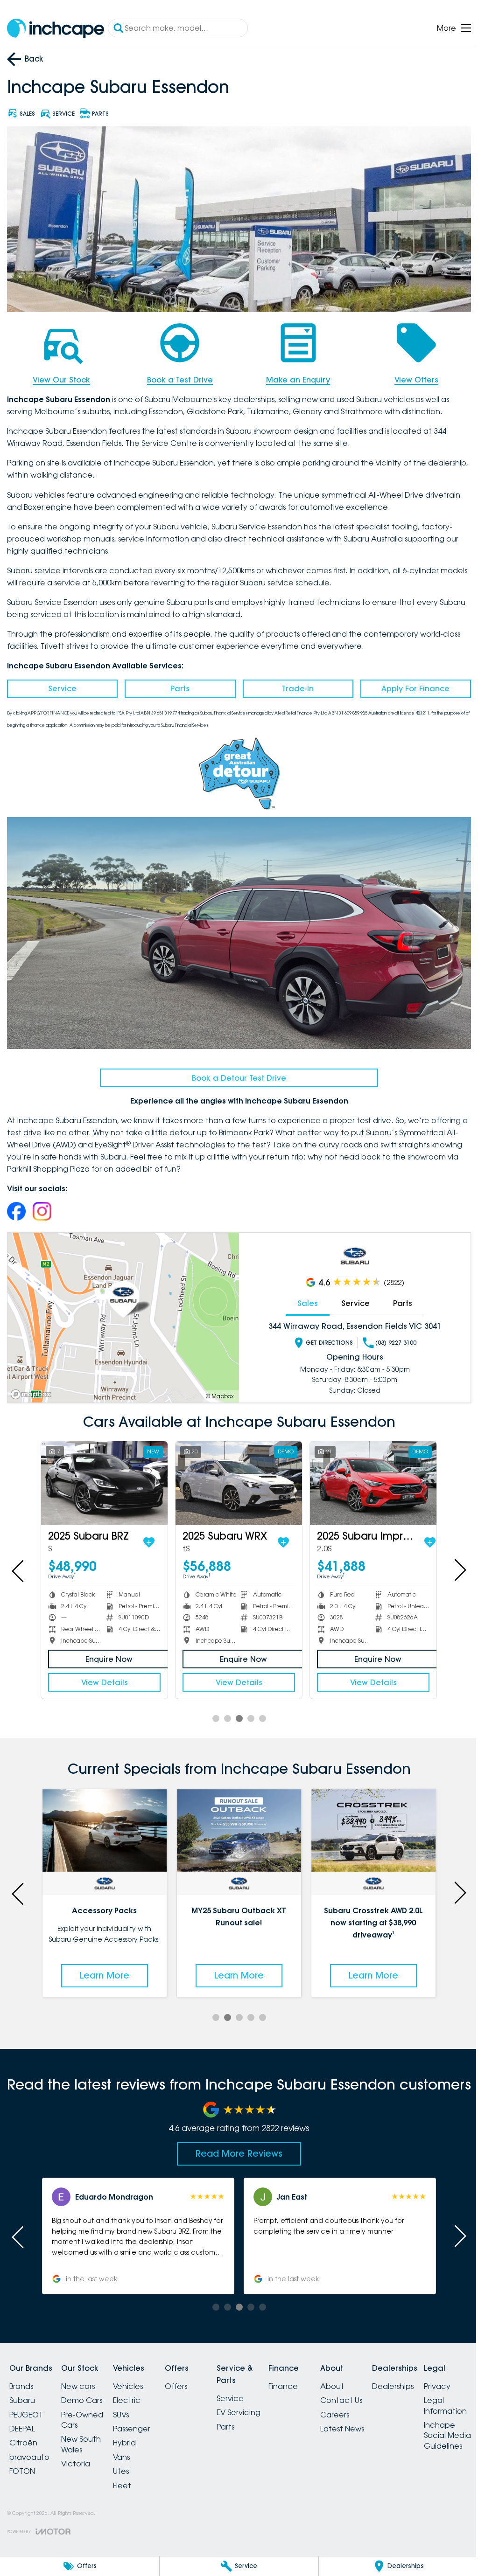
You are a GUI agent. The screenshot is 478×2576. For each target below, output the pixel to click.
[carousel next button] (452, 1563)
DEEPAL (22, 2419)
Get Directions (324, 1337)
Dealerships (432, 2377)
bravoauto (29, 2448)
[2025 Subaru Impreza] (367, 1476)
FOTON (22, 2462)
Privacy (23, 2510)
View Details (103, 1674)
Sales (302, 1297)
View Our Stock (60, 377)
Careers (368, 2405)
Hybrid (136, 2433)
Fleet (133, 2476)
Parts (178, 686)
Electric (138, 2391)
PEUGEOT (26, 2405)
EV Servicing (261, 2403)
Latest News (376, 2419)
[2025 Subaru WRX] (235, 1476)
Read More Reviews (236, 2144)
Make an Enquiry (294, 377)
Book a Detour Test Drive (235, 1071)
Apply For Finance (409, 686)
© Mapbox (217, 1390)
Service (61, 686)
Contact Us (375, 2391)
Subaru (22, 2391)
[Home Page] (56, 28)
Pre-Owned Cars (88, 2410)
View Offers (410, 377)
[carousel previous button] (19, 1563)
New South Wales (87, 2435)
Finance (311, 2377)
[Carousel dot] (212, 1711)
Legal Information (31, 2529)
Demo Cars (87, 2391)
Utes (132, 2462)
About (366, 2377)
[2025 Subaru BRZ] (103, 1476)
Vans (133, 2448)
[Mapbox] (33, 1388)
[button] (137, 2227)
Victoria (81, 2454)
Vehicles (139, 2377)
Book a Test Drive (177, 377)
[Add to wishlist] (147, 1534)
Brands (21, 2377)
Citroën (23, 2433)
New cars (84, 2377)
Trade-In (294, 686)
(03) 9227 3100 (391, 1337)
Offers (193, 2377)
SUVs (132, 2405)
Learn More (103, 1966)
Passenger (143, 2419)
